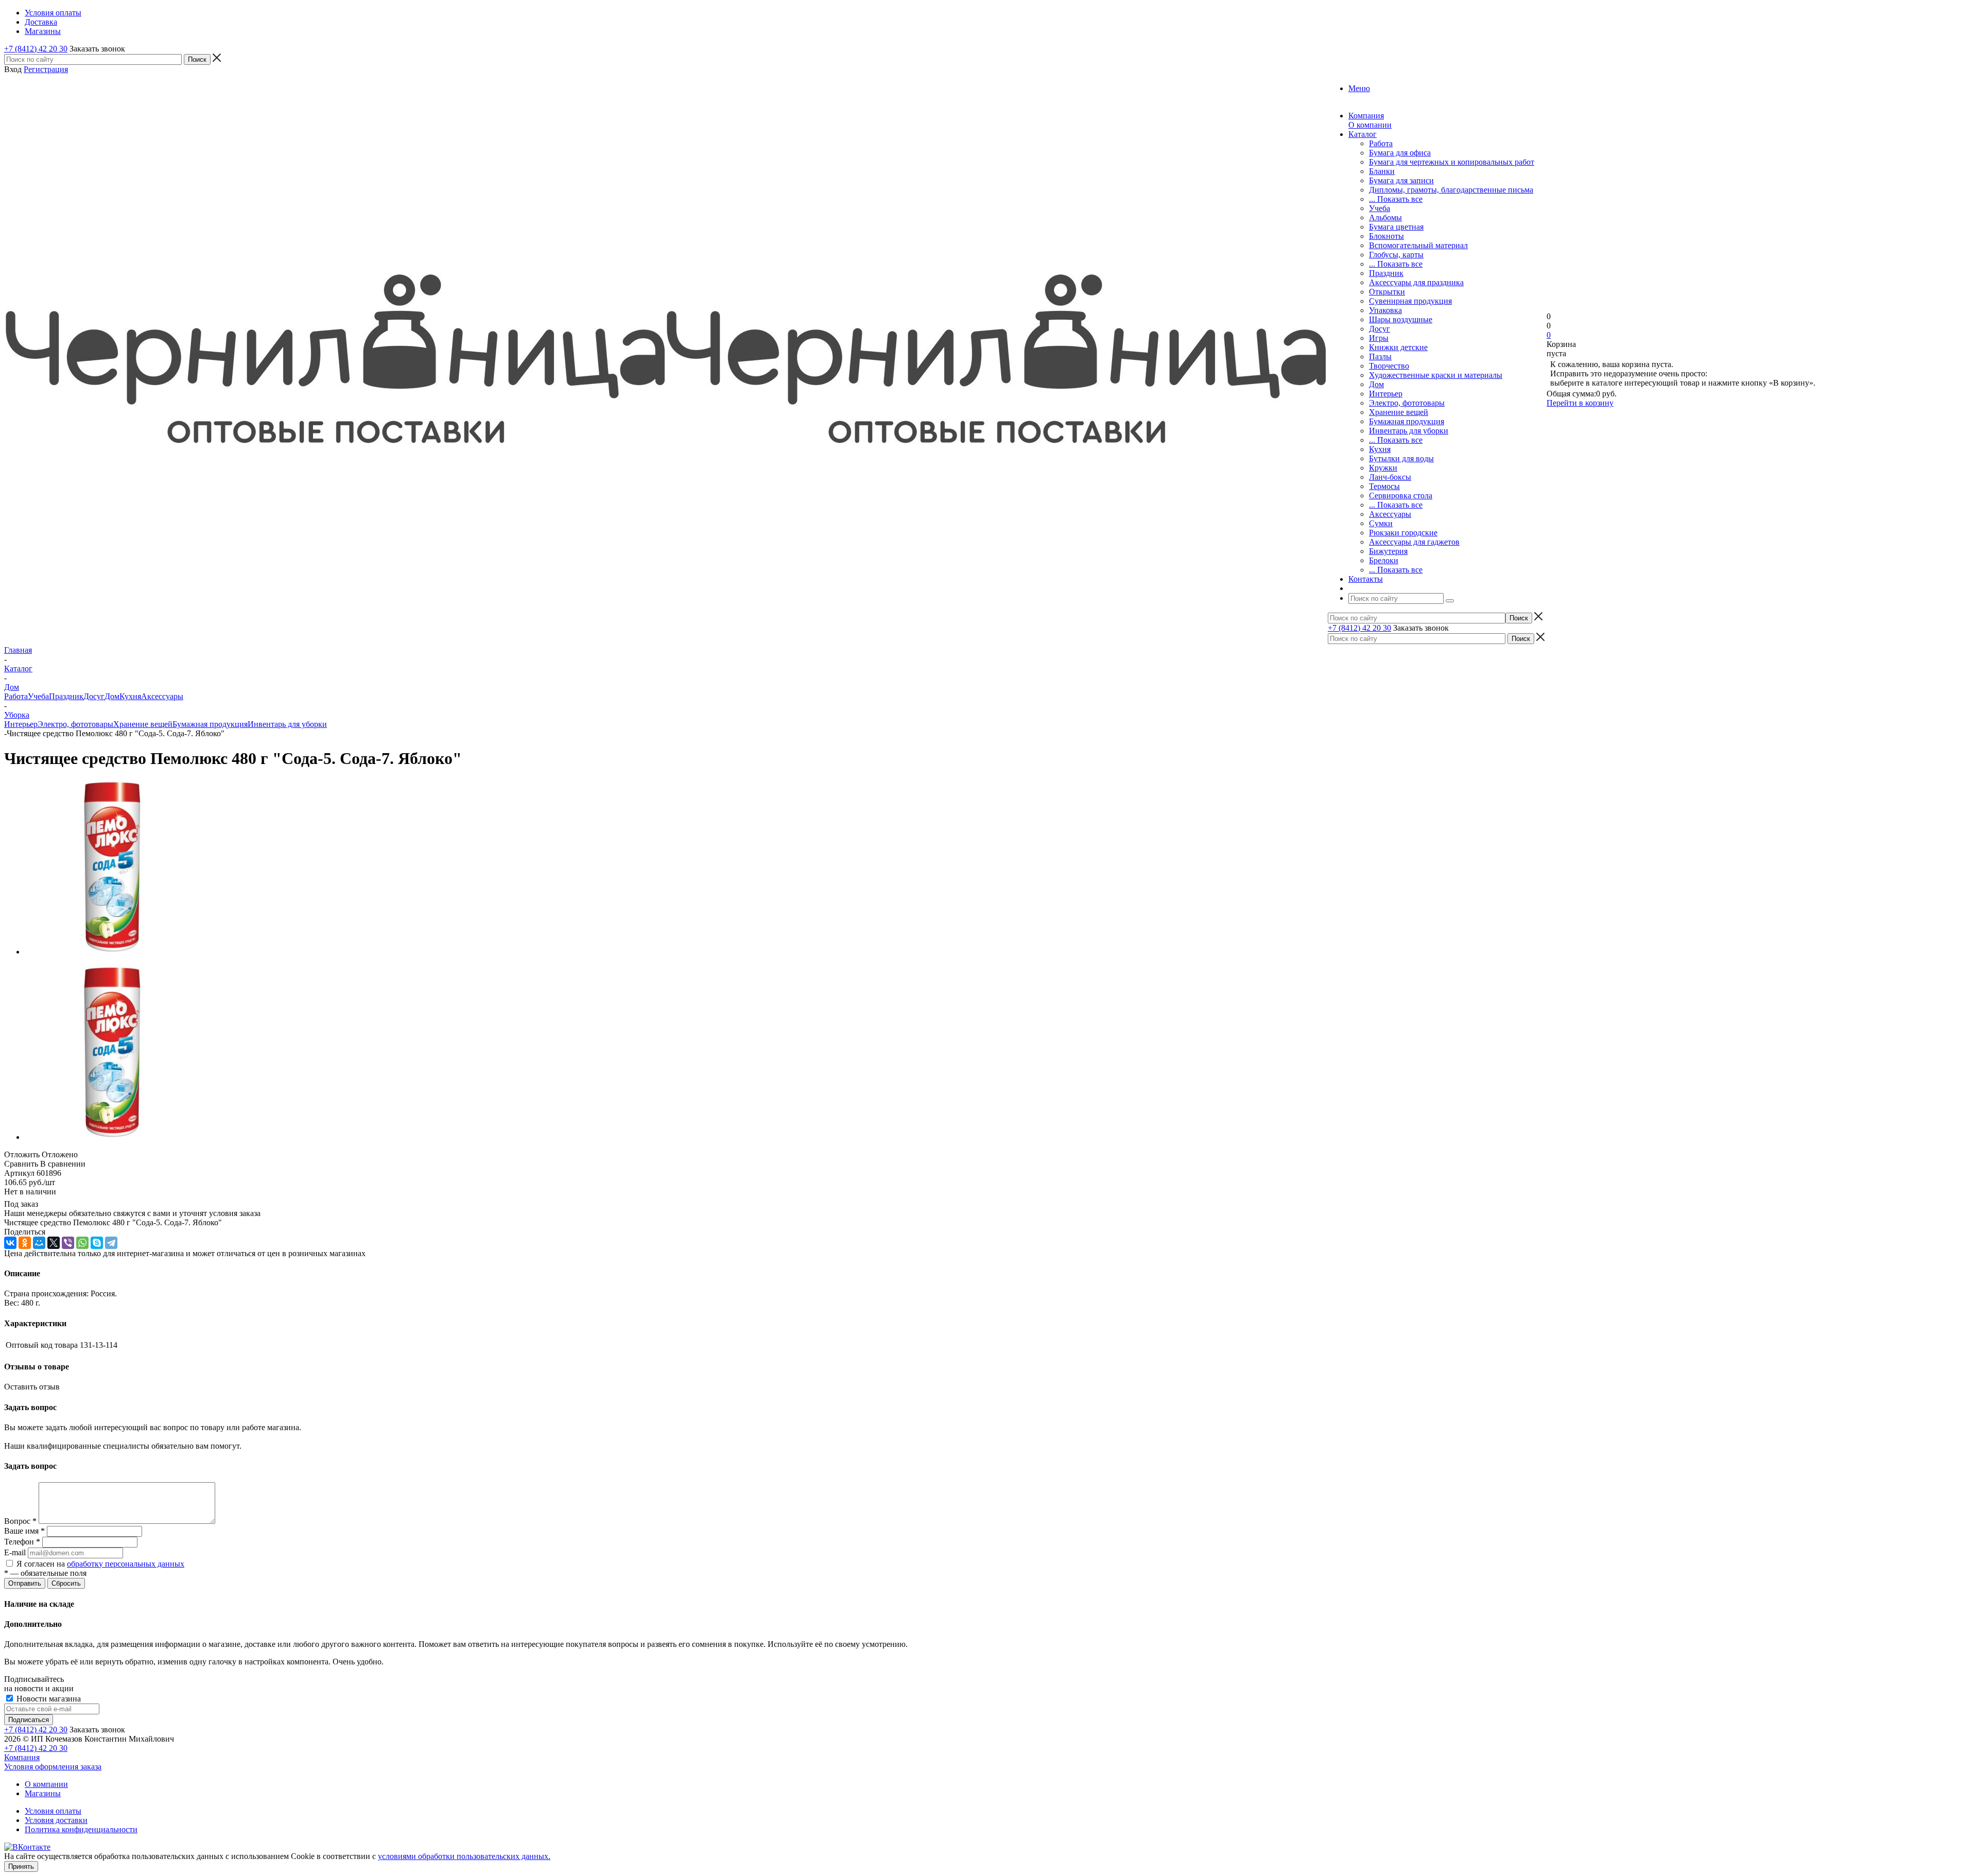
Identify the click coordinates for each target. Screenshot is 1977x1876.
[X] (54, 1243)
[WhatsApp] (82, 1243)
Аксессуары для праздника (1416, 282)
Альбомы (1385, 218)
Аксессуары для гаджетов (1414, 542)
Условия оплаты (53, 1811)
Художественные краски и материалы (1436, 375)
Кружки (1383, 468)
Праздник (1386, 273)
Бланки (1382, 171)
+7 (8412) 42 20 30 (36, 49)
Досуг (1380, 329)
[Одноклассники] (25, 1243)
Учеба (1380, 208)
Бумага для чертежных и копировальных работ (1452, 162)
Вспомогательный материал (1418, 245)
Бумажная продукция (1407, 421)
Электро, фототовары (1407, 403)
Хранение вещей (1399, 412)
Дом (1376, 384)
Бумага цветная (1396, 227)
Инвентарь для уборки (1409, 431)
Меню (1359, 88)
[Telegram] (111, 1243)
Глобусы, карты (1396, 255)
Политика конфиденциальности (81, 1829)
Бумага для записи (1401, 180)
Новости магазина (48, 1699)
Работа (1381, 143)
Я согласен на (100, 1564)
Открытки (1387, 292)
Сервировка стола (1401, 496)
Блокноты (1386, 236)
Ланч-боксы (1390, 477)
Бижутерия (1388, 551)
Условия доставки (56, 1820)
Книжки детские (1398, 347)
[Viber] (68, 1243)
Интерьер (1386, 394)
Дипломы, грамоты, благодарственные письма (1451, 190)
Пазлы (1380, 357)
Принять (21, 1866)
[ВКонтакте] (10, 1243)
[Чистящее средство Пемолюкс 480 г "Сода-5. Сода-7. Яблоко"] (112, 952)
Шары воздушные (1401, 319)
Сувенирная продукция (1410, 301)
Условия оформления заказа (53, 1767)
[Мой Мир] (39, 1243)
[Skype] (97, 1243)
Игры (1379, 338)
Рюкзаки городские (1403, 533)
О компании (1370, 125)
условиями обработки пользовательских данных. (464, 1856)
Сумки (1381, 523)
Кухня (1380, 449)
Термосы (1384, 486)
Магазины (43, 1793)
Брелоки (1384, 560)
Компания (22, 1757)
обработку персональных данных (126, 1564)
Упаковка (1385, 310)
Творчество (1389, 366)
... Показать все (1396, 199)
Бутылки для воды (1401, 458)
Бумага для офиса (1400, 153)
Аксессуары (1390, 514)
